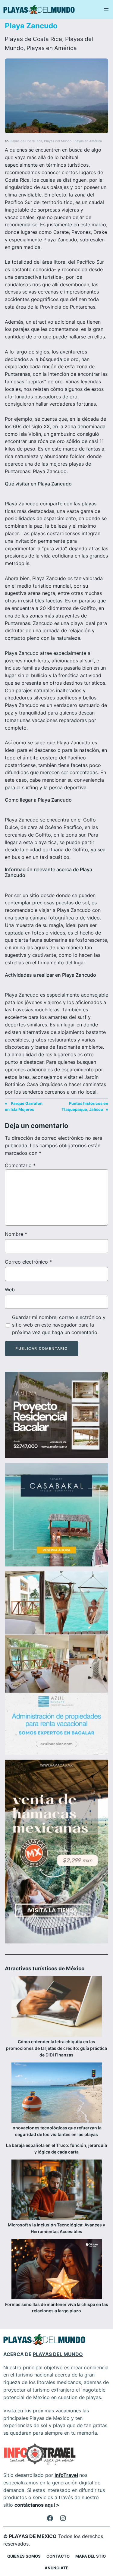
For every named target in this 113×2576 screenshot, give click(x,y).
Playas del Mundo (58, 141)
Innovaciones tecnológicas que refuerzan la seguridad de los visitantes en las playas (56, 2131)
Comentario (20, 1165)
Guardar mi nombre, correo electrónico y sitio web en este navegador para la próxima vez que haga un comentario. (59, 1325)
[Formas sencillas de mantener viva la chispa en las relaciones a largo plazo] (57, 2270)
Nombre (16, 1234)
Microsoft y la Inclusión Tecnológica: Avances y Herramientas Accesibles (56, 2228)
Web (10, 1290)
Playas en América (52, 48)
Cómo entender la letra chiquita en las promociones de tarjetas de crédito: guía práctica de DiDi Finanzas (56, 2048)
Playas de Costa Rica (33, 39)
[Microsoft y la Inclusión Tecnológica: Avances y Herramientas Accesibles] (57, 2191)
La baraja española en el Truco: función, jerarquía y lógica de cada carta (56, 2149)
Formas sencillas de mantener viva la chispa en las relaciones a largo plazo (57, 2308)
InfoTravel (66, 2475)
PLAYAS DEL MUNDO (58, 2354)
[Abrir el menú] (106, 10)
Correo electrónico (28, 1262)
